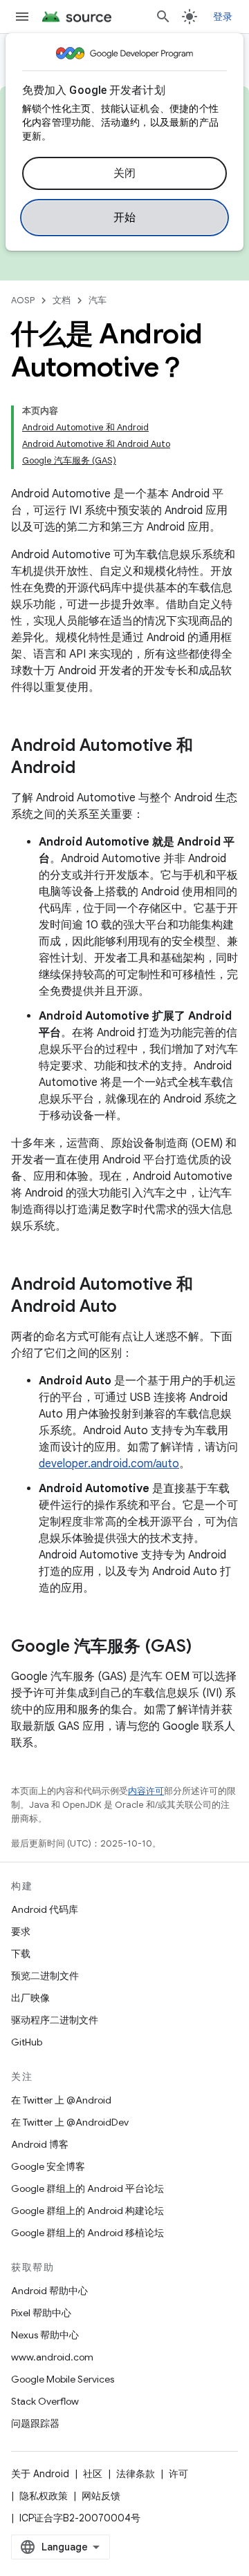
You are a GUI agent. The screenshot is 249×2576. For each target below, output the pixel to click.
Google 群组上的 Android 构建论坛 (87, 2211)
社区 (93, 2474)
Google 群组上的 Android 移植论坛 (87, 2233)
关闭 (125, 173)
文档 (62, 300)
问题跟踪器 (35, 2423)
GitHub (27, 2042)
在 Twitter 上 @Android (61, 2100)
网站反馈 (101, 2496)
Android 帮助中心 (49, 2291)
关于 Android (40, 2474)
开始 (125, 218)
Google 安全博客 (48, 2166)
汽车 (98, 300)
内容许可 (146, 1791)
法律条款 (136, 2474)
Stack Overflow (45, 2401)
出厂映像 (30, 1998)
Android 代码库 (45, 1909)
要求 (21, 1931)
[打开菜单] (22, 17)
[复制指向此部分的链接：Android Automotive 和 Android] (89, 769)
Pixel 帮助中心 (41, 2313)
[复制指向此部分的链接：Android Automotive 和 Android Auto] (131, 1308)
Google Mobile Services (63, 2379)
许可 (178, 2474)
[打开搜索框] (163, 17)
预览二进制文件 (45, 1976)
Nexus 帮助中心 (45, 2335)
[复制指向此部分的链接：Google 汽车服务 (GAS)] (205, 1648)
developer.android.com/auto (109, 1464)
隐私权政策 (44, 2496)
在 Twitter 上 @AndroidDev (70, 2122)
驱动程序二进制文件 (55, 2020)
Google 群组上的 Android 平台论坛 (87, 2188)
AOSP (23, 300)
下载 (21, 1954)
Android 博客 (40, 2144)
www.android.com (52, 2357)
